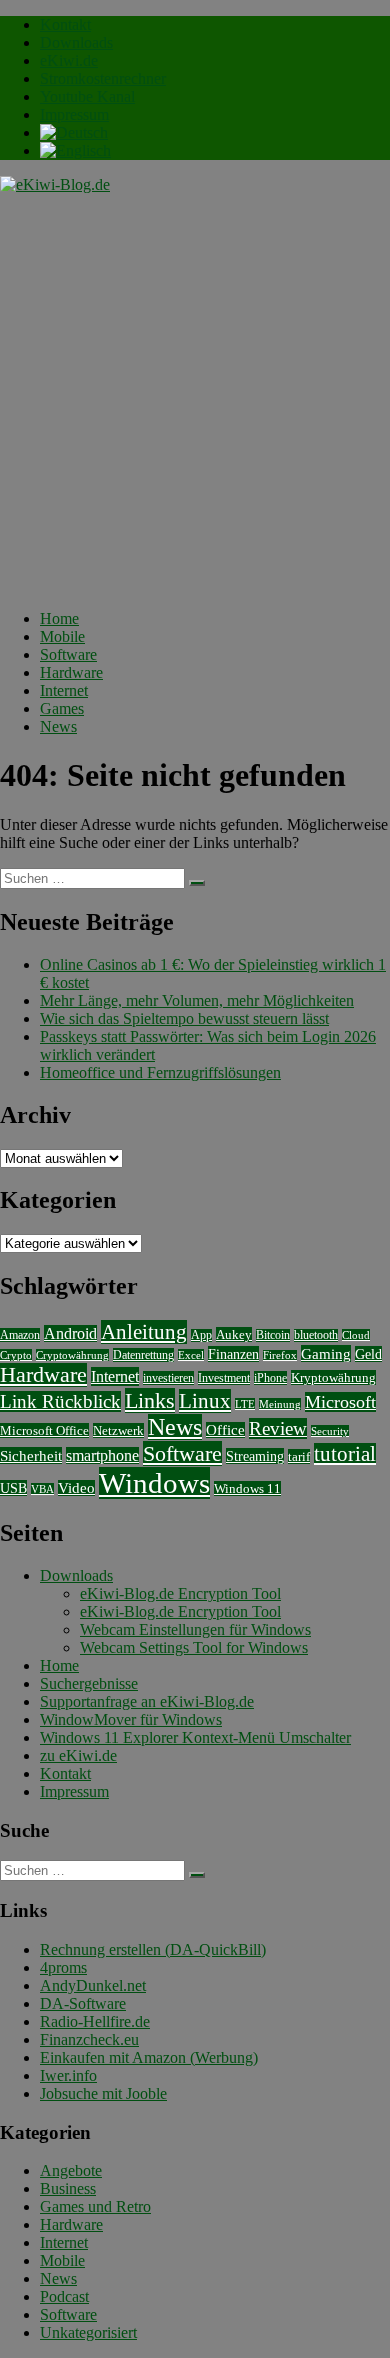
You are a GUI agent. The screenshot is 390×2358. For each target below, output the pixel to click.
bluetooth (316, 1335)
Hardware (71, 672)
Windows (154, 1483)
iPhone (270, 1378)
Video (76, 1488)
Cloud (356, 1335)
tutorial (345, 1454)
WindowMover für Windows (131, 1719)
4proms (63, 1967)
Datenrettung (143, 1355)
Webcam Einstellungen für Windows (195, 1629)
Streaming (255, 1456)
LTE (245, 1404)
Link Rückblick (60, 1401)
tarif (299, 1456)
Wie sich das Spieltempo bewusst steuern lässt (184, 1018)
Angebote (71, 2170)
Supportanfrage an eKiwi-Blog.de (147, 1701)
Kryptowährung (333, 1377)
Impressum (74, 114)
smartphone (102, 1455)
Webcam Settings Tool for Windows (194, 1647)
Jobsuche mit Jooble (103, 2093)
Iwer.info (68, 2075)
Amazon (20, 1335)
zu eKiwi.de (78, 1755)
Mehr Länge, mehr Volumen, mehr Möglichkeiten (197, 1000)
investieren (168, 1378)
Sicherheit (31, 1455)
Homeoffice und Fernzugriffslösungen (160, 1072)
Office (225, 1430)
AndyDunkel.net (93, 1985)
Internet (64, 690)
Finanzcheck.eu (89, 2039)
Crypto (16, 1355)
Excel (191, 1355)
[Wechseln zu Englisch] (75, 150)
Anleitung (144, 1332)
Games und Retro (95, 2206)
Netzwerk (118, 1430)
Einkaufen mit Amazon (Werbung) (149, 2057)
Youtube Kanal (87, 96)
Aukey (234, 1334)
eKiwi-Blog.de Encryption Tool (180, 1593)
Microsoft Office (44, 1430)
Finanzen (233, 1354)
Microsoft (340, 1402)
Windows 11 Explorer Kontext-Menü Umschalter (195, 1737)
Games (62, 708)
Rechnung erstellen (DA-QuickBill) (153, 1949)
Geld (368, 1354)
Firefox (280, 1355)
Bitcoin (273, 1335)
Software (68, 654)
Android (70, 1333)
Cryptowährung (72, 1355)
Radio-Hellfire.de (95, 2021)
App (201, 1335)
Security (330, 1431)
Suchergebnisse (89, 1683)
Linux (205, 1401)
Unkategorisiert (88, 2332)
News (58, 726)
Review (278, 1428)
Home (59, 618)
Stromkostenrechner (103, 78)
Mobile (62, 636)
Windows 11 (247, 1488)
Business (68, 2188)
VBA (42, 1489)
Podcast (64, 2296)
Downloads (76, 42)
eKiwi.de (69, 60)
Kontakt (65, 24)
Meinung (280, 1404)
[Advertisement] (195, 399)
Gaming (326, 1353)
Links (150, 1400)
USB (13, 1488)
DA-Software (83, 2003)
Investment (224, 1378)
